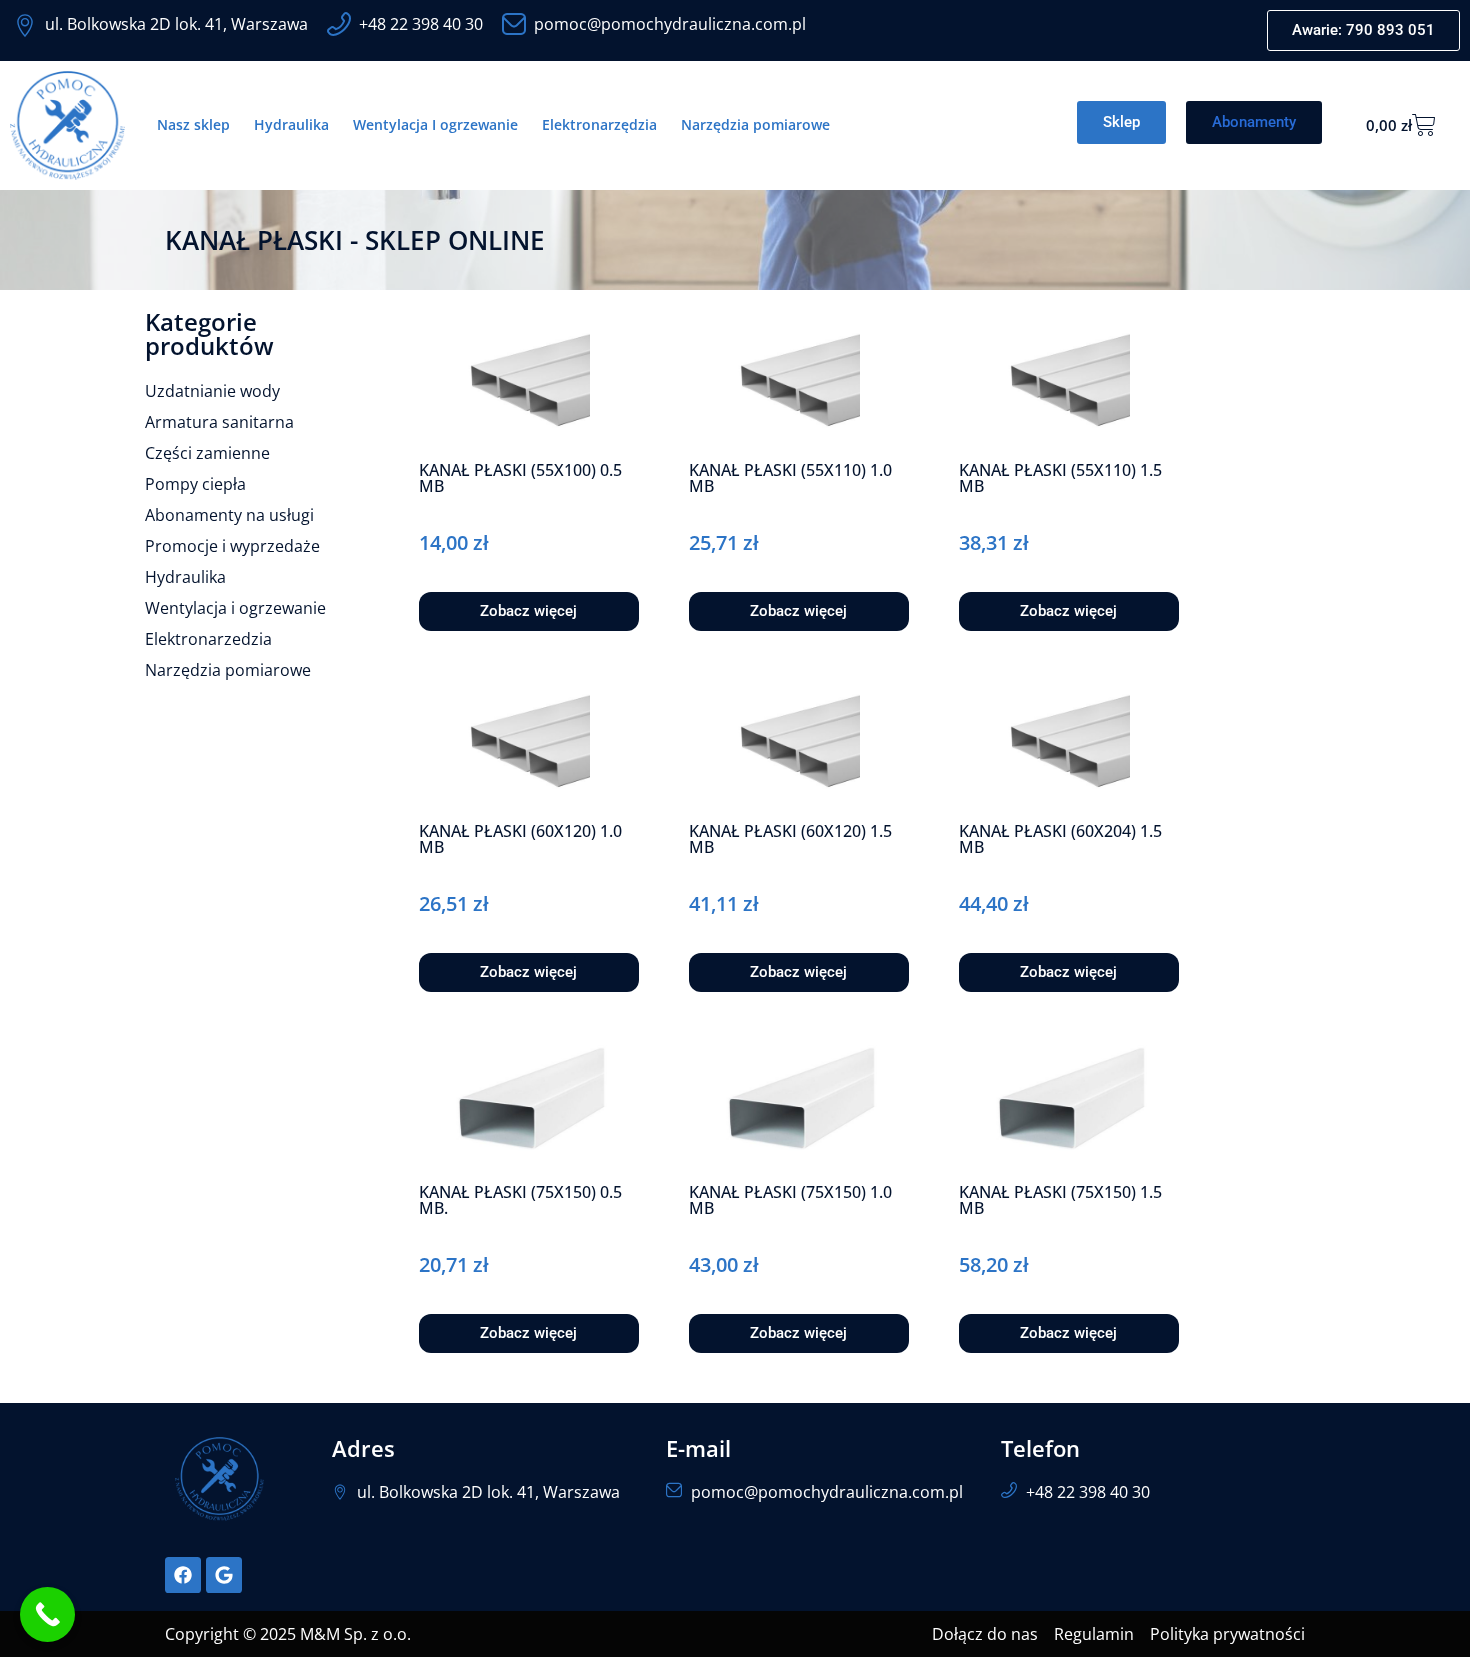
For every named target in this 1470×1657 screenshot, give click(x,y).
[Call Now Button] (47, 1614)
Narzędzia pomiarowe (755, 124)
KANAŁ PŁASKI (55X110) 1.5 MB (1060, 478)
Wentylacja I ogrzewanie (435, 124)
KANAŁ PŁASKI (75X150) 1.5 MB (1060, 1200)
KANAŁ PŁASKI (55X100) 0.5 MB (520, 478)
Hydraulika (291, 124)
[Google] (224, 1575)
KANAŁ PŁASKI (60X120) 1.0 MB (520, 839)
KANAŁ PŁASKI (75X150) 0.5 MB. (520, 1200)
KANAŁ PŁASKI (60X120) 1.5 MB (790, 839)
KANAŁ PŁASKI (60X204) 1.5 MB (1060, 839)
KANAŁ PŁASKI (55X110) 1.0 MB (790, 478)
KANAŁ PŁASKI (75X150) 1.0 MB (790, 1200)
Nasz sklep (193, 124)
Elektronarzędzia (599, 124)
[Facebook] (183, 1575)
